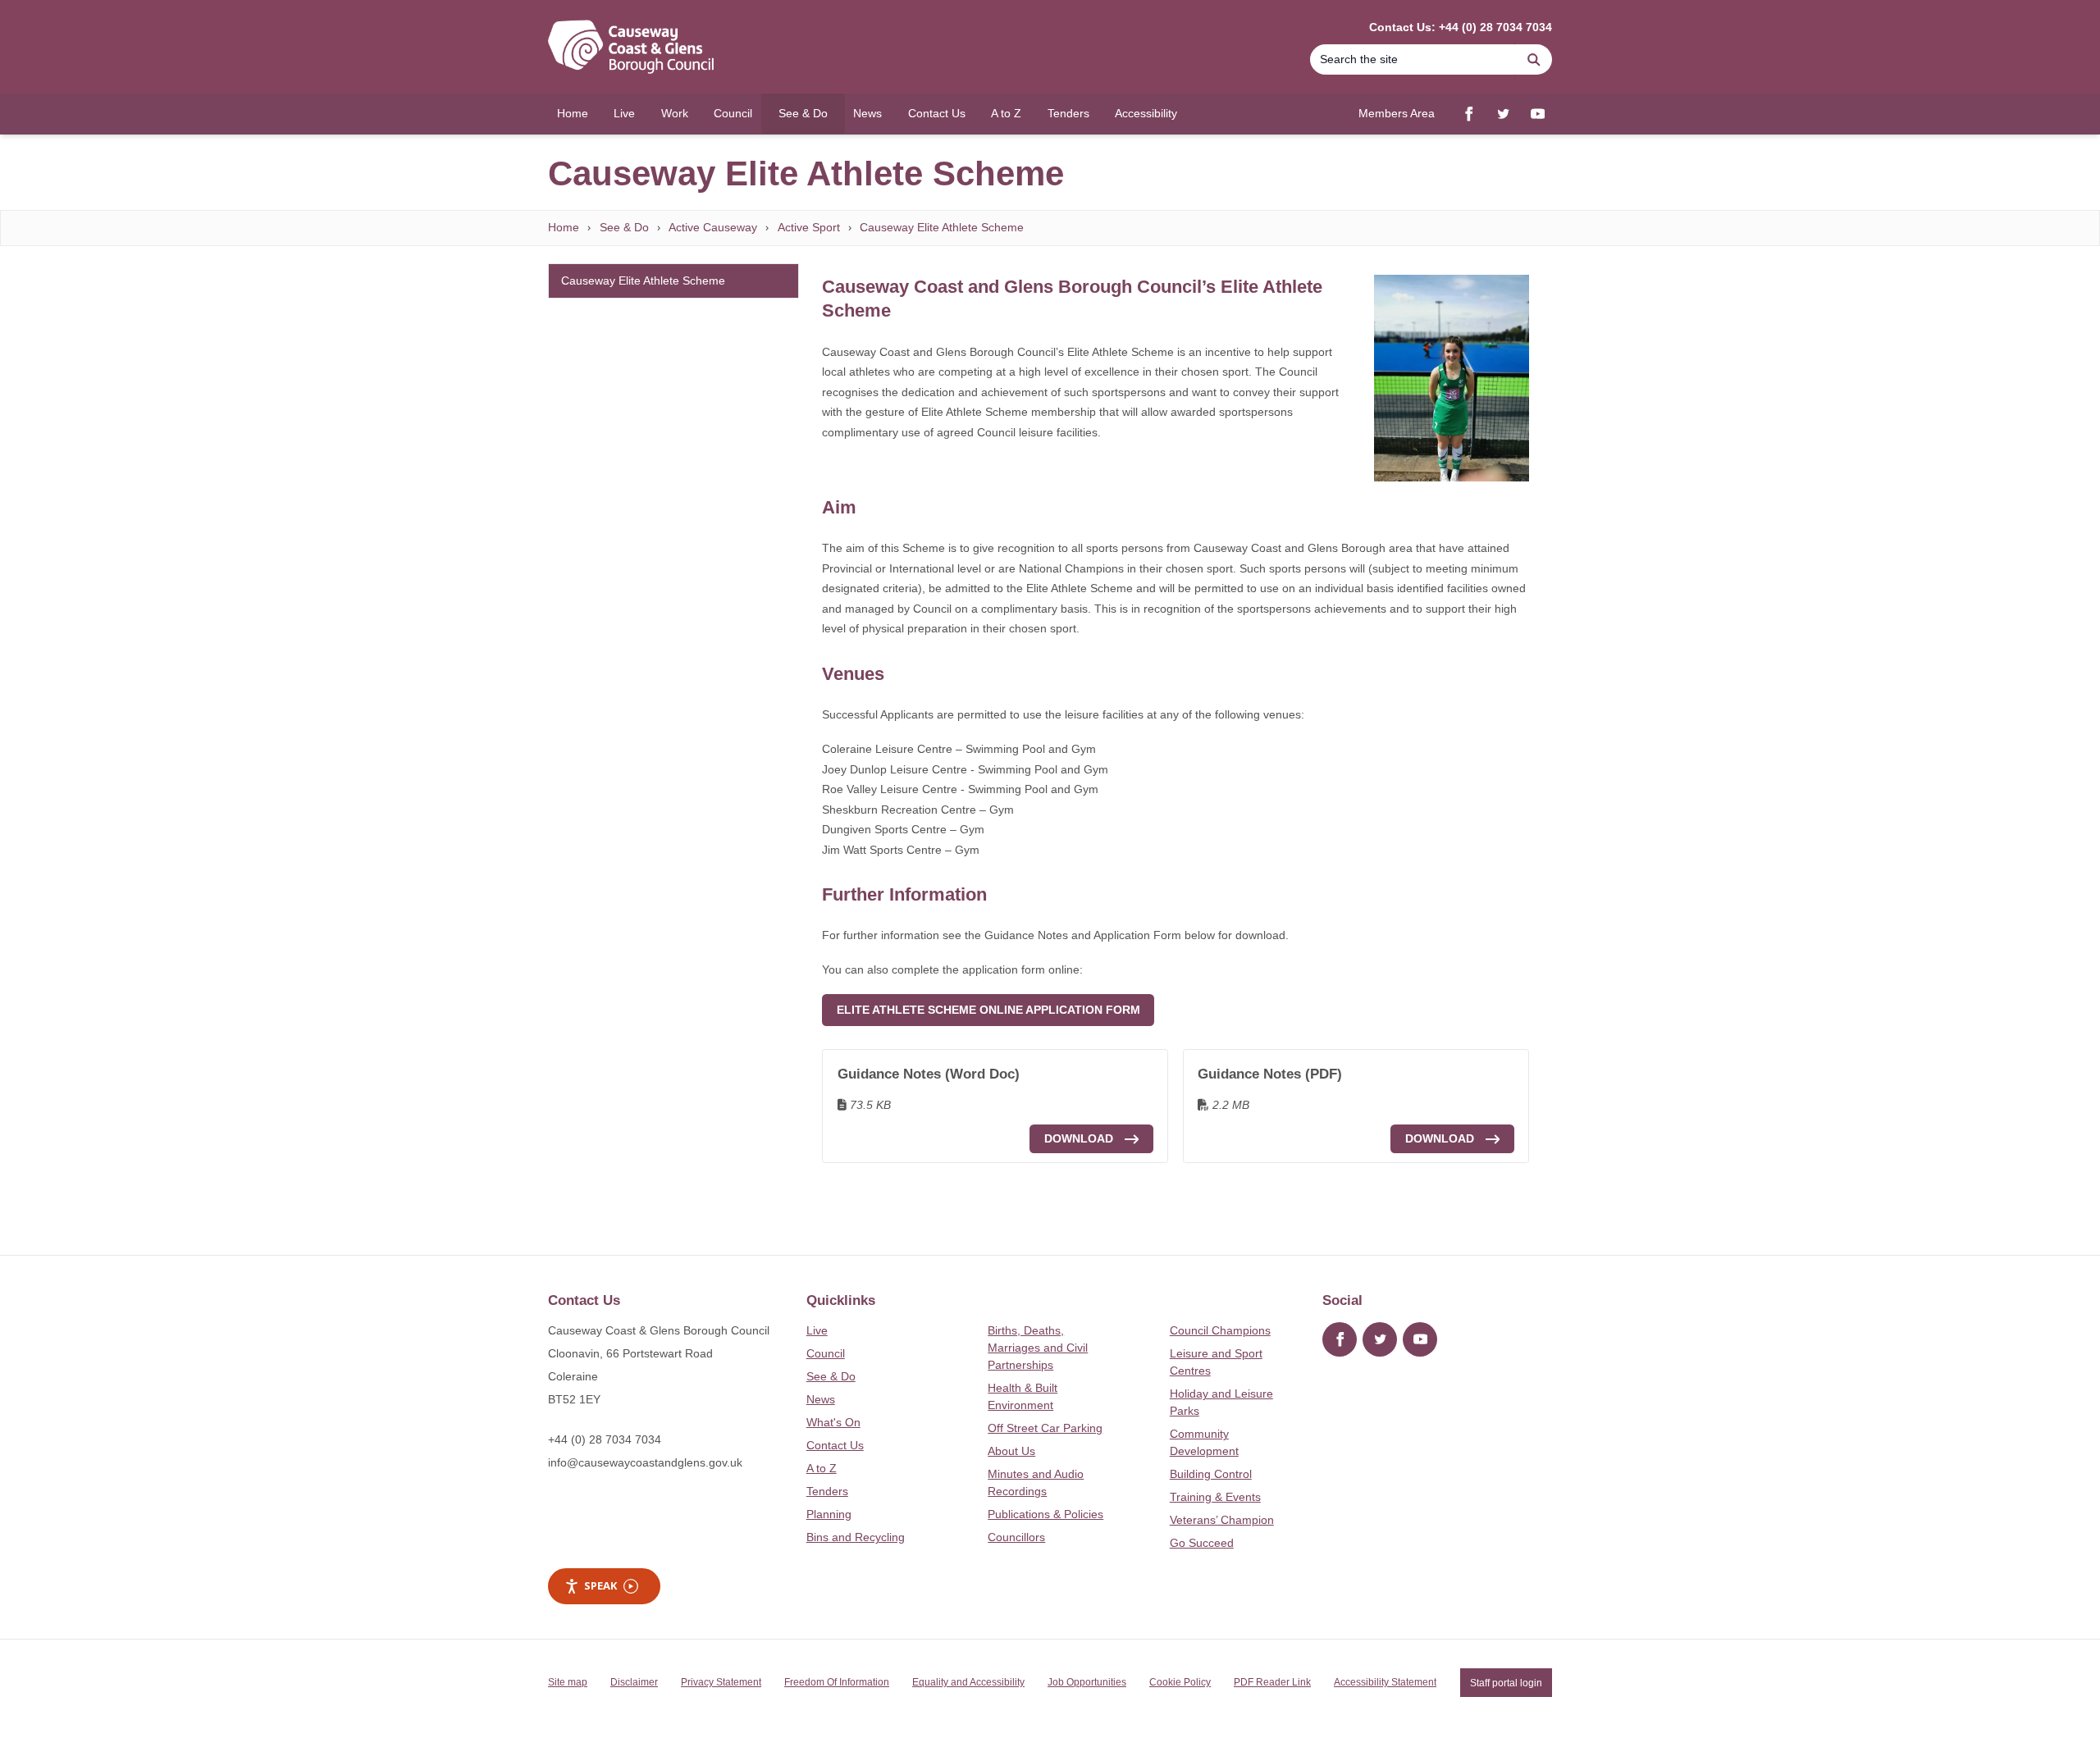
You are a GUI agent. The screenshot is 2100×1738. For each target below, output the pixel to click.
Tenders (827, 1491)
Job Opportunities (1087, 1682)
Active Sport (809, 227)
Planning (829, 1514)
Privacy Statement (721, 1682)
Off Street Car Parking (1045, 1428)
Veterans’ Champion (1222, 1520)
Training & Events (1215, 1497)
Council (826, 1353)
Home (564, 227)
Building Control (1211, 1474)
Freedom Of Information (837, 1682)
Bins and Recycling (856, 1537)
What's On (833, 1422)
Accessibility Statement (1385, 1682)
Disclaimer (634, 1682)
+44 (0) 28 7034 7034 (605, 1439)
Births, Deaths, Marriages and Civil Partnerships (1038, 1348)
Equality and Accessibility (968, 1682)
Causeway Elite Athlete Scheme (942, 227)
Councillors (1016, 1537)
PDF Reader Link (1272, 1682)
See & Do (624, 227)
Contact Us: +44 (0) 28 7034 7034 (1461, 27)
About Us (1011, 1451)
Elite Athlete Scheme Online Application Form (988, 1010)
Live (817, 1330)
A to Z (822, 1468)
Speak (600, 1585)
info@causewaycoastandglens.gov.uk (645, 1462)
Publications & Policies (1045, 1514)
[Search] (1534, 59)
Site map (568, 1682)
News (821, 1399)
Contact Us (835, 1445)
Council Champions (1220, 1330)
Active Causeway (713, 227)
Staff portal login (1506, 1682)
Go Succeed (1202, 1543)
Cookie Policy (1180, 1682)
